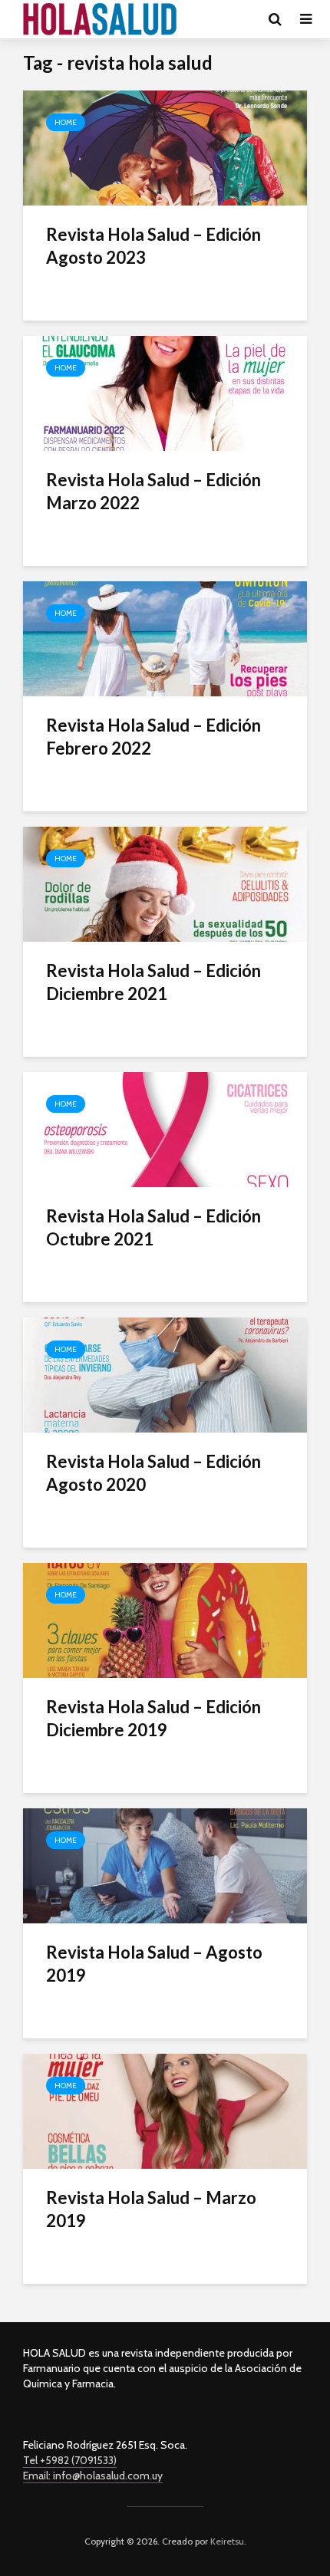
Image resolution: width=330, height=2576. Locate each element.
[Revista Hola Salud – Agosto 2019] (165, 1865)
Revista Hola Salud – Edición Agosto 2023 (153, 246)
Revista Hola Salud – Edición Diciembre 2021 (153, 982)
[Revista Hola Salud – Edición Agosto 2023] (165, 147)
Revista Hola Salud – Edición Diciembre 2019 (153, 1718)
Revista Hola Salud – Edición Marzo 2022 (153, 491)
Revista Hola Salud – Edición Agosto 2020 (153, 1473)
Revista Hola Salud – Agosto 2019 (154, 1964)
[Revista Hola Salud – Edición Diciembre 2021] (165, 883)
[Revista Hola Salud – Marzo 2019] (165, 2110)
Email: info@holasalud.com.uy (93, 2476)
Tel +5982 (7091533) (70, 2460)
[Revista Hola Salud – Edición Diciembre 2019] (165, 1619)
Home (66, 122)
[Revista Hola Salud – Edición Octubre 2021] (165, 1128)
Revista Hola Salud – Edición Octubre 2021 (153, 1227)
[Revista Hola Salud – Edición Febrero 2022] (165, 638)
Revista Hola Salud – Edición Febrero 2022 (153, 737)
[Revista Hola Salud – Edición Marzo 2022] (165, 392)
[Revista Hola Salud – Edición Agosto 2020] (165, 1374)
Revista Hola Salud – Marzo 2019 (151, 2209)
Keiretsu (226, 2541)
